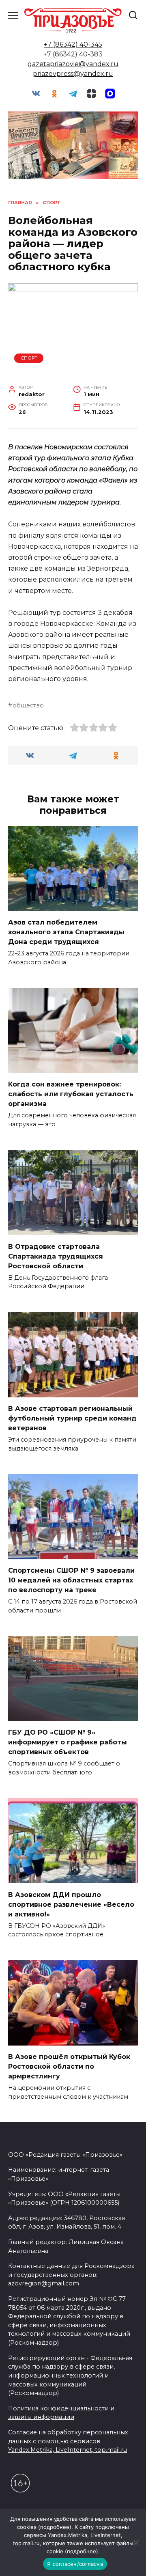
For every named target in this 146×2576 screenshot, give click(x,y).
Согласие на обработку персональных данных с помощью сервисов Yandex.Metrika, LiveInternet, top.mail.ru (68, 2441)
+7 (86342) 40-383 (73, 54)
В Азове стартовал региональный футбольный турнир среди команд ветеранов (72, 1418)
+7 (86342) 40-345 (73, 44)
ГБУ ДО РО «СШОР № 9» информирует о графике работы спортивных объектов (68, 1742)
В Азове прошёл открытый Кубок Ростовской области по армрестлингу (69, 2066)
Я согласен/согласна (75, 2564)
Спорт (29, 358)
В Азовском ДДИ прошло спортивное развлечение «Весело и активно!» (71, 1904)
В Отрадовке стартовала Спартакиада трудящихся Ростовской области (56, 1256)
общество (28, 705)
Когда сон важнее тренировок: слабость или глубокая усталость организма (71, 1094)
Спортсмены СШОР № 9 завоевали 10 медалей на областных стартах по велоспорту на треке (71, 1580)
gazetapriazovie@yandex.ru (73, 64)
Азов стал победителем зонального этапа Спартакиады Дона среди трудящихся (66, 932)
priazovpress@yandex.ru (73, 74)
